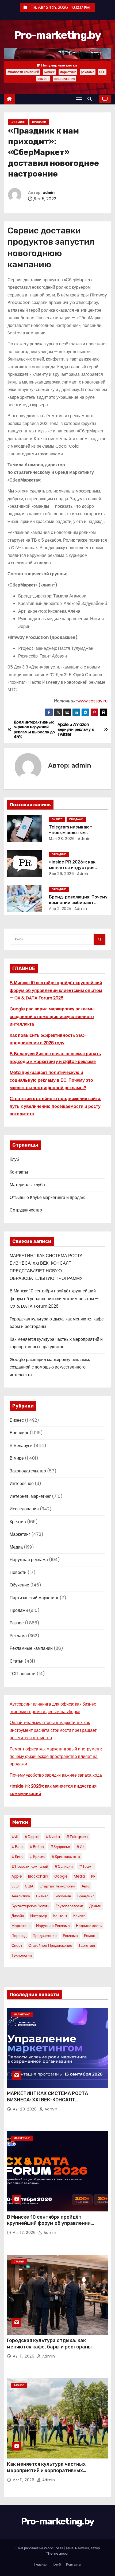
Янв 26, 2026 (61, 874)
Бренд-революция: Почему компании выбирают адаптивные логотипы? (78, 903)
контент (60, 1916)
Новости (18, 1572)
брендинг (86, 1896)
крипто (79, 1916)
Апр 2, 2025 (60, 909)
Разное (17, 1623)
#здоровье (60, 1847)
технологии (22, 1955)
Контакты (19, 1172)
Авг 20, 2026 (25, 2109)
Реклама (18, 1636)
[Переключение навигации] (79, 99)
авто (86, 1886)
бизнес (49, 72)
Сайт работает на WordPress (40, 2548)
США (29, 1886)
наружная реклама (53, 1926)
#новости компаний (23, 72)
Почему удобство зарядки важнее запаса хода (56, 1775)
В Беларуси (21, 1446)
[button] (91, 99)
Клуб (14, 1159)
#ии (80, 1847)
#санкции (64, 1866)
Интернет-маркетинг (30, 1496)
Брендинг (18, 122)
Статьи (17, 1661)
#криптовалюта (66, 1856)
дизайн (18, 1916)
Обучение (19, 1585)
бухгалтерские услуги (30, 1906)
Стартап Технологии (57, 1886)
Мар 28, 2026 (62, 839)
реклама (88, 72)
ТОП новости (23, 1674)
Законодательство (28, 1471)
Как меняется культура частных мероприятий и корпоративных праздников (46, 2471)
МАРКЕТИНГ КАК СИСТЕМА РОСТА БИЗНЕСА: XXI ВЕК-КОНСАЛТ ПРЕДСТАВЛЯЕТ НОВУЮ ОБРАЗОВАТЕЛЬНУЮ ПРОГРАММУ (47, 2103)
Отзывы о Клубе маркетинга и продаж (47, 1197)
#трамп (86, 1866)
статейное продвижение (50, 1945)
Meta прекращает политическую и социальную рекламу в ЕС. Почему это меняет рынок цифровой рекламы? (51, 1080)
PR (93, 1876)
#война (37, 1847)
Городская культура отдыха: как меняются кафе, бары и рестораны (49, 2344)
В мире (17, 1458)
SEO (102, 72)
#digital (32, 1837)
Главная (41, 2564)
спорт (17, 1945)
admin (49, 193)
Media (79, 1876)
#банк (17, 1847)
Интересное (22, 1484)
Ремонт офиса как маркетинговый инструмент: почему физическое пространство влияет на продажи (56, 1757)
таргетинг (87, 1945)
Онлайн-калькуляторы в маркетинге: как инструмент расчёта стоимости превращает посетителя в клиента (53, 1730)
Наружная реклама (29, 1560)
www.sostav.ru (92, 701)
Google (61, 1876)
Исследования (24, 1509)
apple (17, 1876)
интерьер (39, 1916)
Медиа (16, 1547)
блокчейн (63, 1896)
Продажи (39, 122)
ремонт (43, 79)
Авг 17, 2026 (25, 2233)
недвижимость (89, 1926)
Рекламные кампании (31, 1648)
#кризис (37, 1856)
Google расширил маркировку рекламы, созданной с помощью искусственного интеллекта (53, 1017)
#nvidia (53, 1837)
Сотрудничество (26, 1210)
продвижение (64, 79)
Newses (82, 2548)
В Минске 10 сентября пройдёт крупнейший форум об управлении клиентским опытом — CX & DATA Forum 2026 (56, 990)
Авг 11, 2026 (24, 2356)
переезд (19, 1936)
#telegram (77, 1837)
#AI (15, 1837)
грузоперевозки (69, 1906)
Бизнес (57, 819)
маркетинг (68, 72)
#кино (18, 1856)
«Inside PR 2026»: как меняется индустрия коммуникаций (72, 868)
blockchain (38, 1876)
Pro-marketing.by (57, 35)
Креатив (18, 1522)
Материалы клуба (27, 1185)
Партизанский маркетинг (34, 1598)
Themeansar (57, 2553)
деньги (95, 1906)
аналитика (21, 1896)
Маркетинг (20, 1534)
